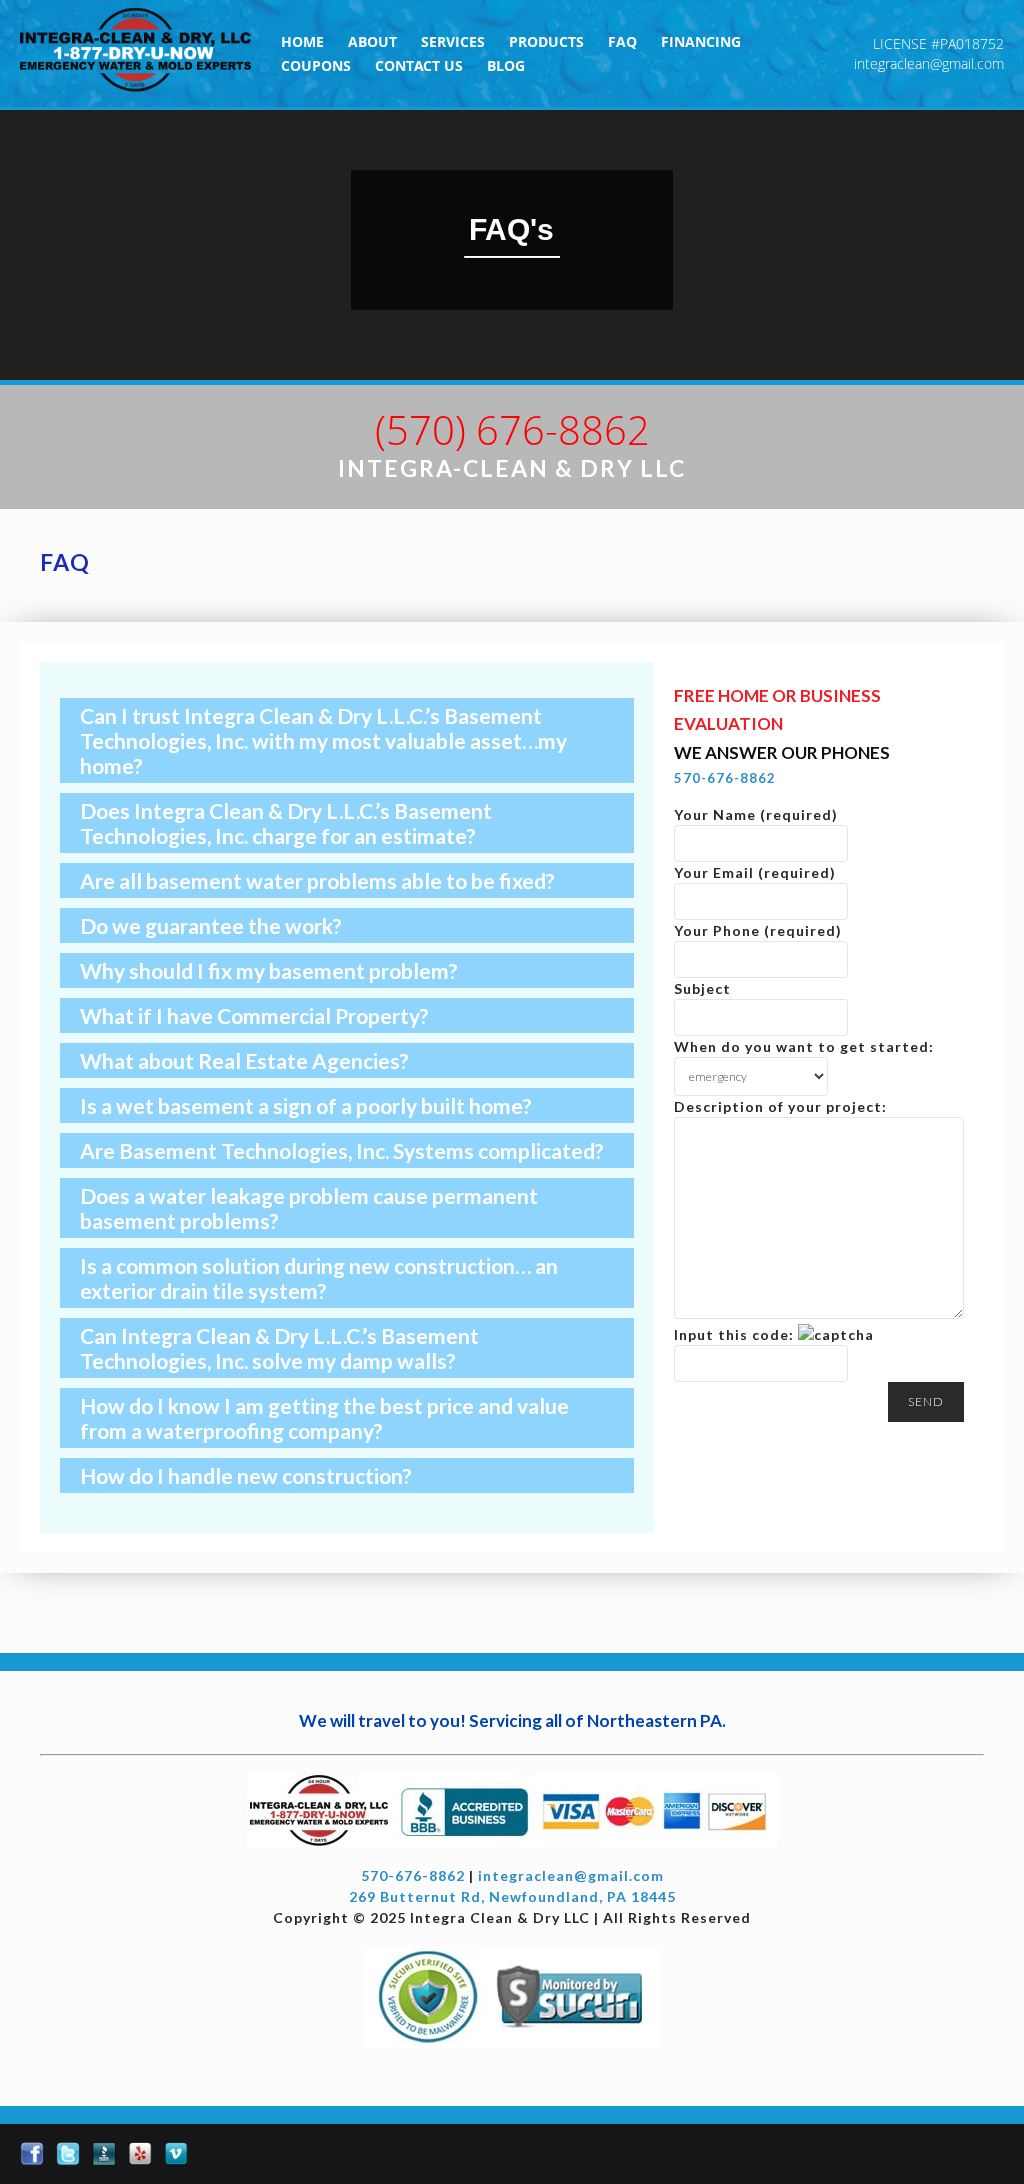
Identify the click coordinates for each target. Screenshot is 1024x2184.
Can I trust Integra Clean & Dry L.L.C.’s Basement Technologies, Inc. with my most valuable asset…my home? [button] (323, 740)
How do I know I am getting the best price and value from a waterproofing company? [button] (324, 1418)
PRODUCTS (546, 41)
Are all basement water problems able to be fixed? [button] (317, 880)
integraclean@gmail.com (929, 63)
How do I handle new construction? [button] (246, 1475)
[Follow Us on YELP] (140, 2154)
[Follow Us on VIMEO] (176, 2154)
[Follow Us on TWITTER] (68, 2154)
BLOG (506, 65)
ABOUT (372, 41)
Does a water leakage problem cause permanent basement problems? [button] (309, 1208)
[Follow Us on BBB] (104, 2154)
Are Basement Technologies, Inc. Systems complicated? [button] (342, 1150)
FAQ (622, 41)
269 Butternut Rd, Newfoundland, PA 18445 (512, 1896)
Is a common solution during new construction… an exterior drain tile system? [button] (319, 1278)
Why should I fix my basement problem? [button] (269, 970)
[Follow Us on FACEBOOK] (32, 2154)
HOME (302, 41)
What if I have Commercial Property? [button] (254, 1015)
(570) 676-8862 (512, 429)
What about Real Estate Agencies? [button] (244, 1060)
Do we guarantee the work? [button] (211, 925)
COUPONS (316, 65)
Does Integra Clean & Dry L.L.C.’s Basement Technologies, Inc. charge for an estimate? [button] (286, 823)
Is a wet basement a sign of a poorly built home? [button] (306, 1105)
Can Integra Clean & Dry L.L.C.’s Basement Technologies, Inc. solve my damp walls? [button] (279, 1348)
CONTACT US (419, 65)
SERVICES (453, 41)
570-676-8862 (725, 778)
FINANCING (701, 41)
